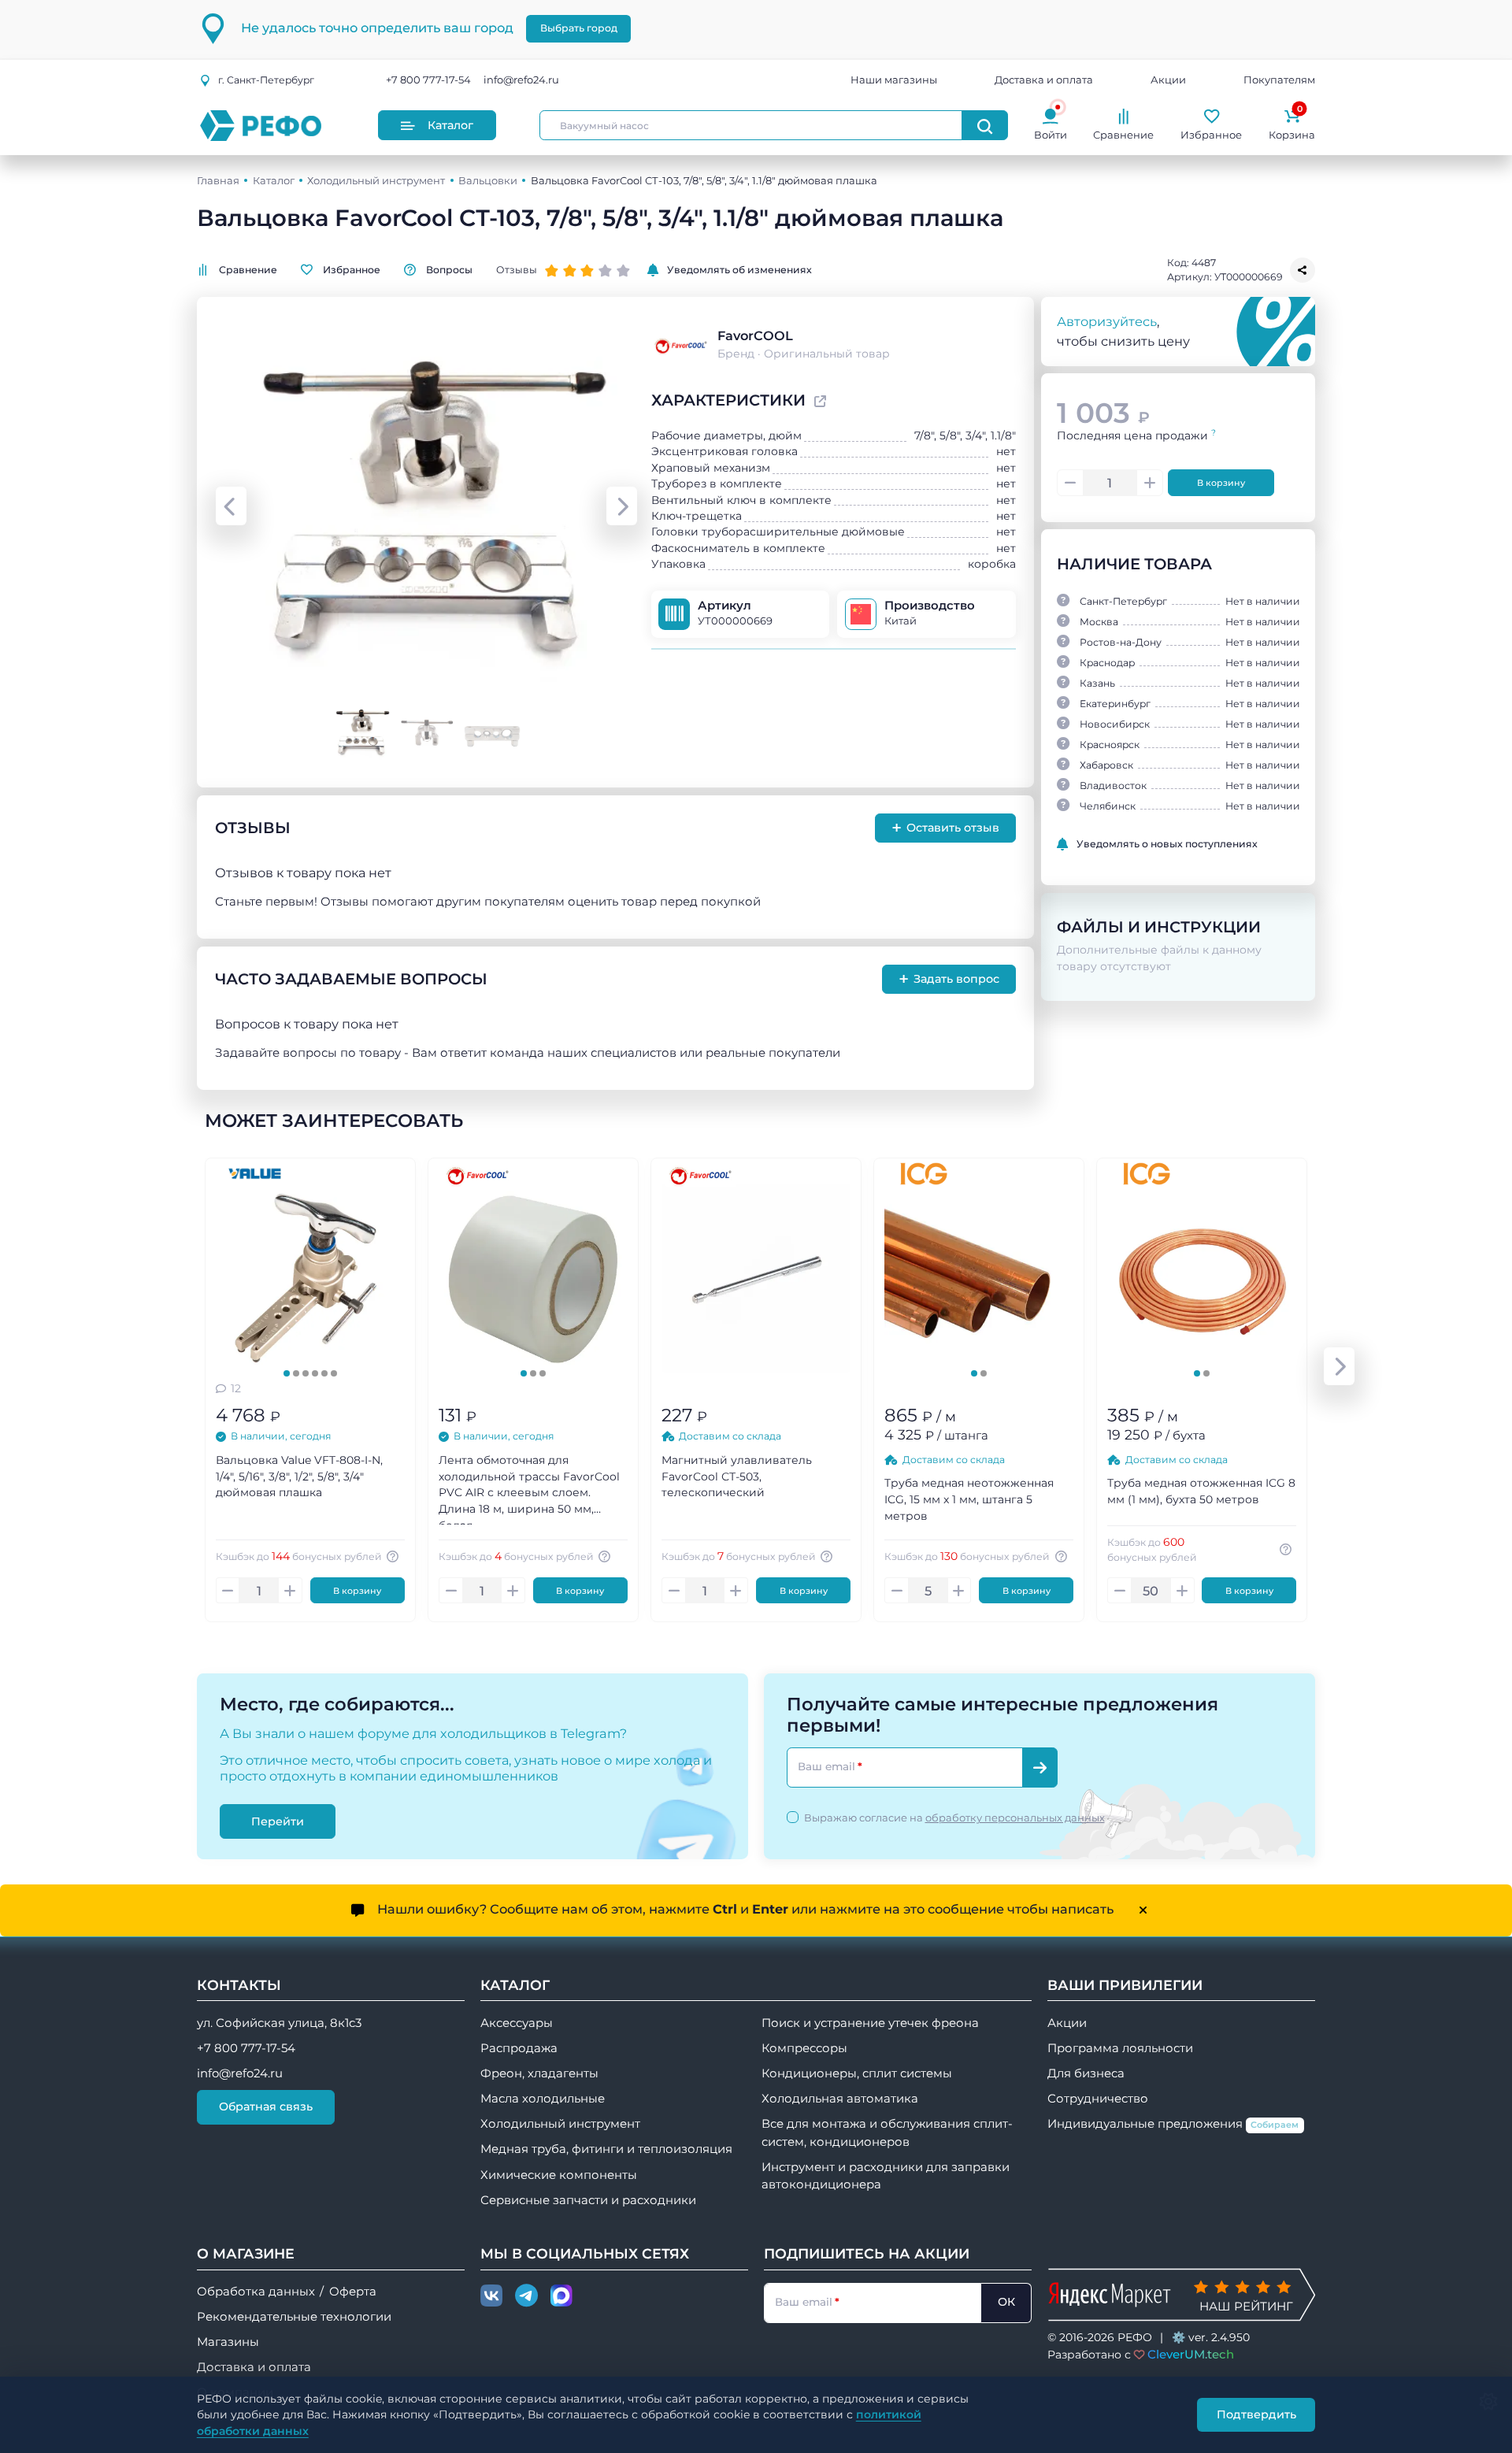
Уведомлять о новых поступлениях (1167, 844)
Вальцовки (488, 180)
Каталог (450, 125)
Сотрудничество (1098, 2099)
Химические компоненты (559, 2175)
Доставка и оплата (1044, 80)
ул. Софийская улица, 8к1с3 (279, 2023)
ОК (1006, 2302)
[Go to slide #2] (426, 732)
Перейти (278, 1821)
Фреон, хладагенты (539, 2073)
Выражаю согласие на (954, 1818)
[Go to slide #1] (361, 732)
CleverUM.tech (1191, 2354)
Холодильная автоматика (840, 2099)
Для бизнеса (1086, 2073)
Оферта (353, 2292)
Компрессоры (804, 2048)
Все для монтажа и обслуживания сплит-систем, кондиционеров (887, 2132)
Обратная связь (266, 2107)
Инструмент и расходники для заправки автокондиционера (886, 2176)
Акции (1168, 80)
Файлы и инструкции (1159, 927)
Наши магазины (894, 80)
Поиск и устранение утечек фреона (870, 2023)
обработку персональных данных (1015, 1818)
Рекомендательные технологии (294, 2317)
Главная (218, 180)
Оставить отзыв (946, 828)
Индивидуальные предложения (1173, 2124)
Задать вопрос (949, 979)
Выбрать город (579, 28)
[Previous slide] (232, 506)
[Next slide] (622, 506)
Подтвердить (1256, 2414)
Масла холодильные (543, 2099)
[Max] (561, 2296)
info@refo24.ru (521, 80)
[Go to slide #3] (492, 732)
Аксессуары (517, 2023)
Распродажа (519, 2048)
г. (266, 80)
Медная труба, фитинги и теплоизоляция (606, 2149)
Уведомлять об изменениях (739, 270)
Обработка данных (256, 2292)
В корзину (1221, 483)
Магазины (228, 2342)
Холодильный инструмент (376, 180)
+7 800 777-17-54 (428, 80)
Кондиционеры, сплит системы (857, 2073)
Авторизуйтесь (1107, 321)
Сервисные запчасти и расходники (588, 2200)
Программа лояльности (1120, 2048)
